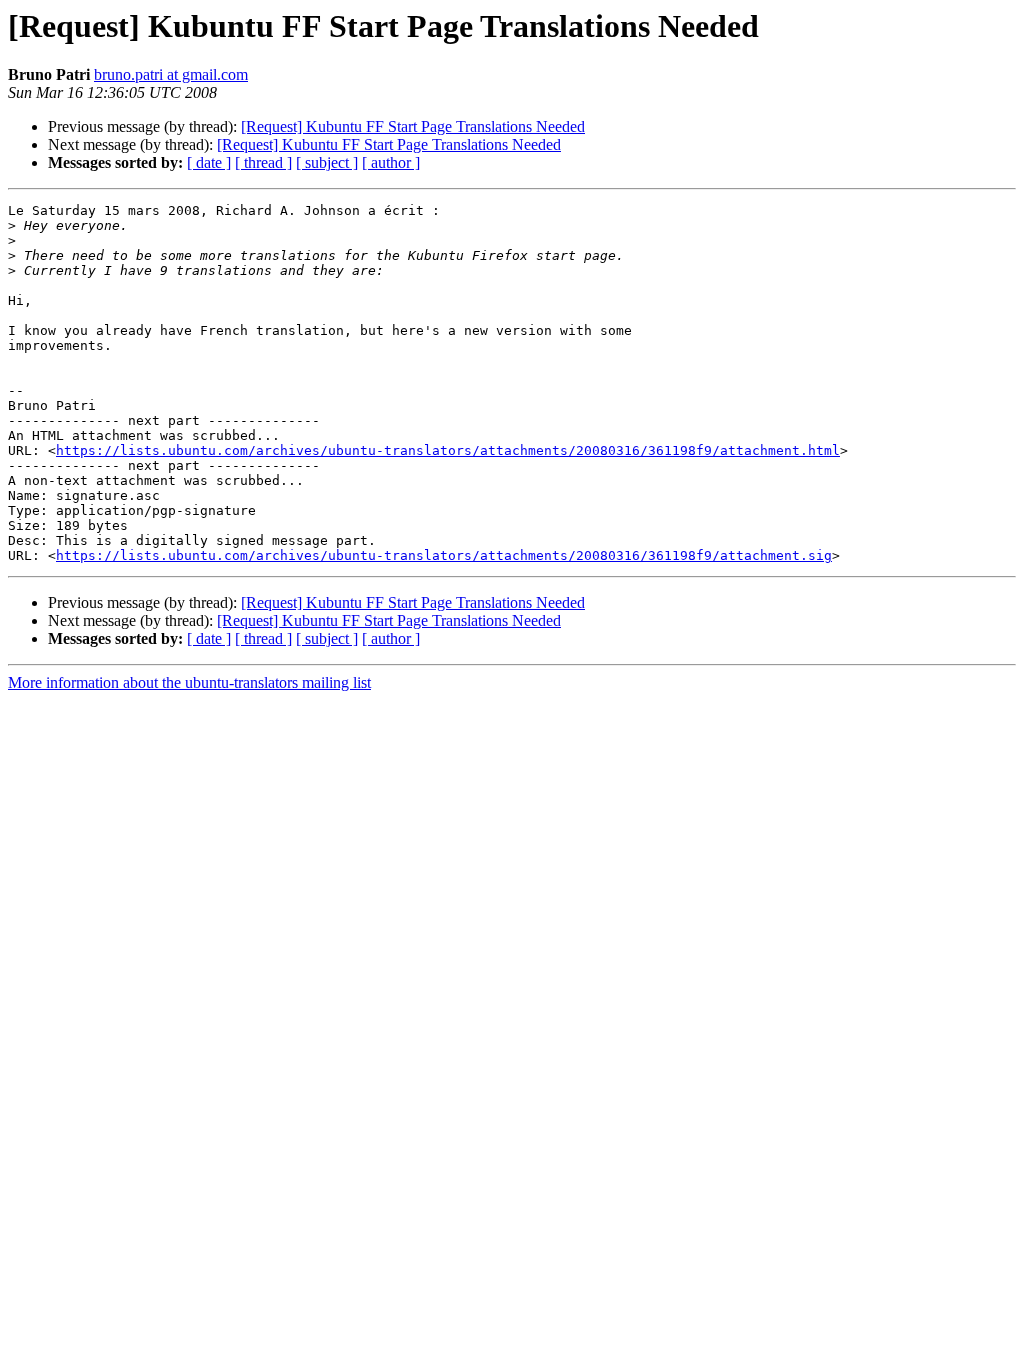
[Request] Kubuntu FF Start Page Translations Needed (413, 126)
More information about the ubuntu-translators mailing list (189, 682)
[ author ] (391, 162)
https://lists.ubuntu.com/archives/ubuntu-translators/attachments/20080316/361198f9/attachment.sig (444, 555)
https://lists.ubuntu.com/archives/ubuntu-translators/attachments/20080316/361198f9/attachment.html (448, 450)
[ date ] (209, 162)
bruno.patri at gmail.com (171, 74)
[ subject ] (327, 162)
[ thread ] (263, 162)
